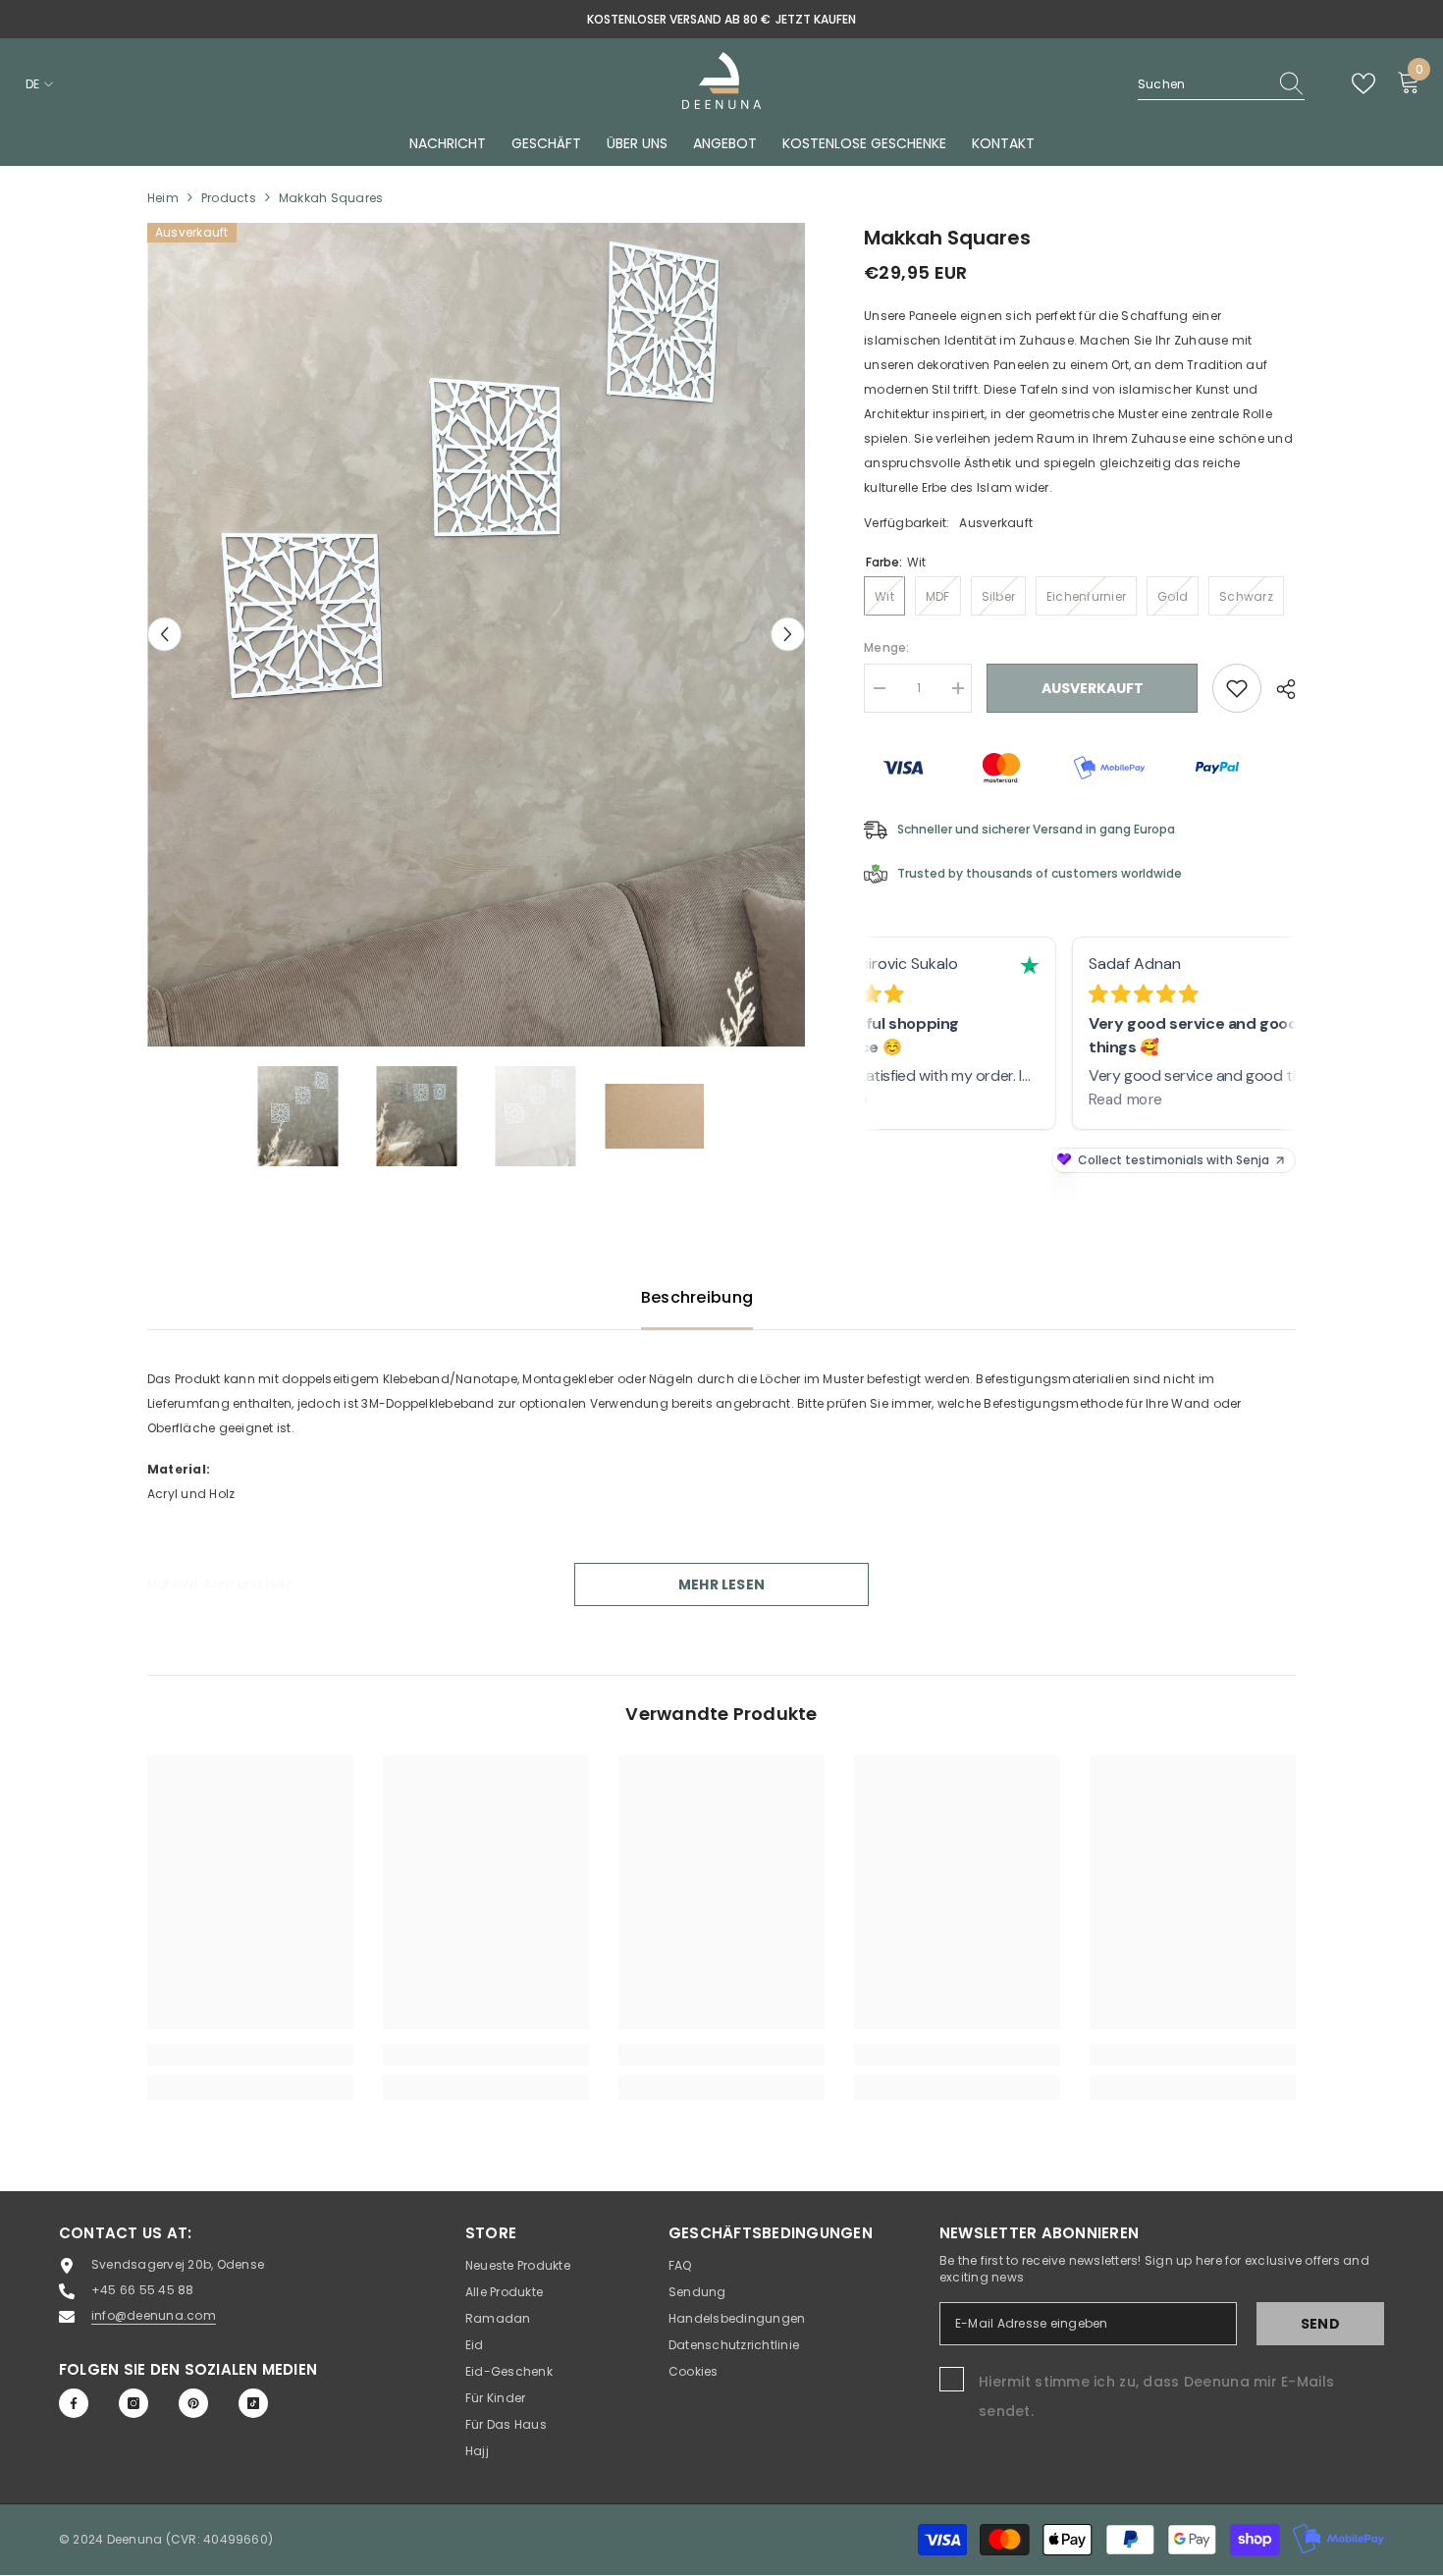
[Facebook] (74, 2403)
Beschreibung (697, 1297)
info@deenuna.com (154, 2315)
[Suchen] (1221, 84)
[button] (164, 635)
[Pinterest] (193, 2403)
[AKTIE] (1279, 689)
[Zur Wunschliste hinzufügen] (1237, 688)
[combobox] (1202, 84)
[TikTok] (253, 2403)
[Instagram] (134, 2403)
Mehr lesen (721, 1584)
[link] (250, 2055)
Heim (163, 198)
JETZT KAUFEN (816, 19)
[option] (721, 19)
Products (229, 198)
